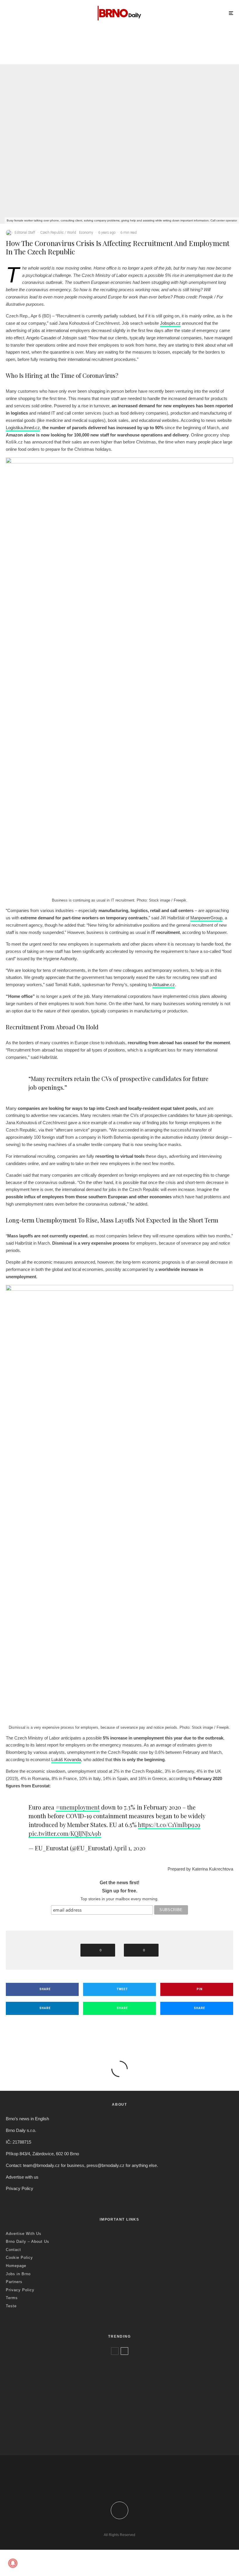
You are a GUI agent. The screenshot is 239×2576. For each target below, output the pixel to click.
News (166, 43)
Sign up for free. (120, 1891)
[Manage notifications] (13, 2563)
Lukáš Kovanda (66, 1759)
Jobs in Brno (18, 2274)
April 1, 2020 (129, 1848)
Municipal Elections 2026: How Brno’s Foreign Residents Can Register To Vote (107, 2413)
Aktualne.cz (164, 985)
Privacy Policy (20, 2188)
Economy (86, 233)
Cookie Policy (19, 2258)
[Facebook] (107, 2484)
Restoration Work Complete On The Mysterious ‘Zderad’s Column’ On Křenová (110, 2391)
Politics (78, 43)
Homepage (16, 2266)
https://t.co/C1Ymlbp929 (169, 1825)
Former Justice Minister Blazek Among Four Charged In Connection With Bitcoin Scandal (74, 56)
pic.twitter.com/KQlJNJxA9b (65, 1833)
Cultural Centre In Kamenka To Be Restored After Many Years (186, 54)
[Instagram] (124, 2484)
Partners (14, 2282)
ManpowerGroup (206, 918)
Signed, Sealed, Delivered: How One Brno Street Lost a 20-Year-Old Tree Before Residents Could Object (127, 2438)
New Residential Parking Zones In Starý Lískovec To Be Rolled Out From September (114, 2368)
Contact (13, 2250)
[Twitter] (115, 2484)
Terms (12, 2298)
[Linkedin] (132, 2484)
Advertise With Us (24, 2234)
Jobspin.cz (170, 323)
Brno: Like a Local (44, 2428)
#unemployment (78, 1807)
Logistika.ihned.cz (23, 428)
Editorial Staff (25, 233)
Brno (155, 43)
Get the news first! (119, 1883)
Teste (11, 2306)
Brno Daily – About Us (28, 2241)
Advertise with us (22, 2177)
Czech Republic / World (51, 43)
